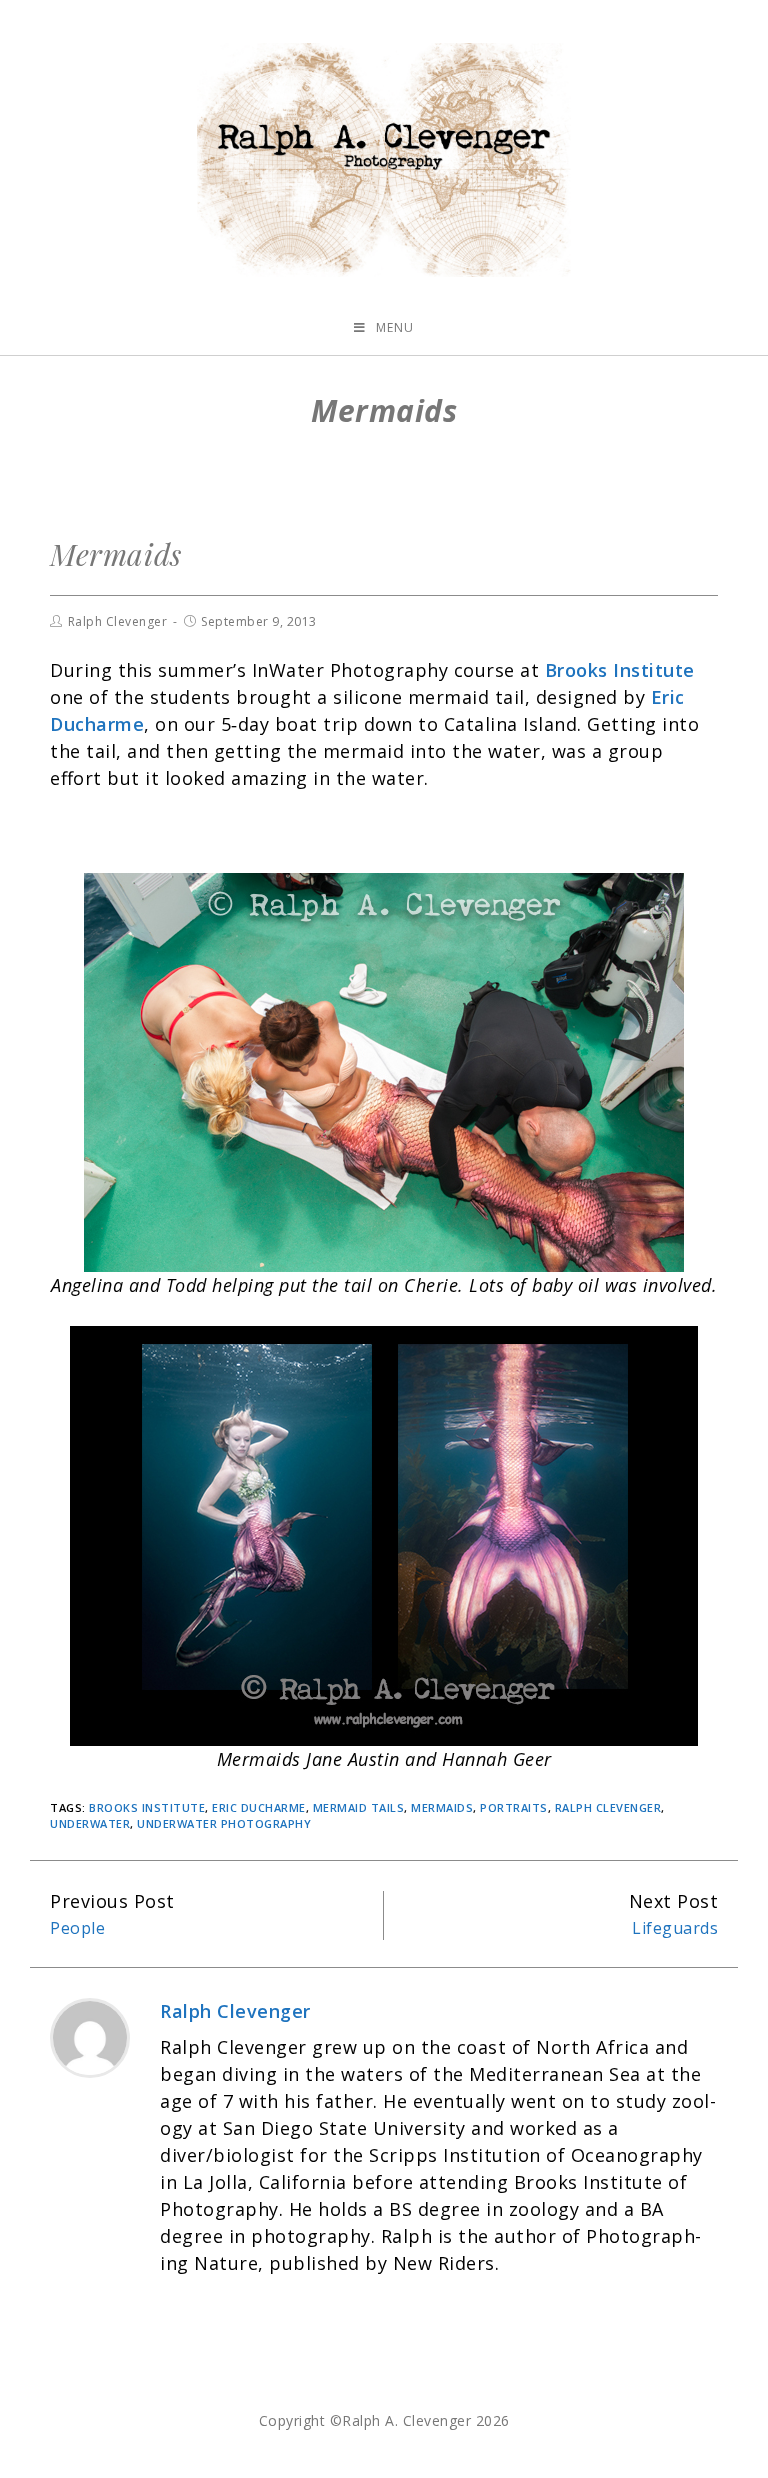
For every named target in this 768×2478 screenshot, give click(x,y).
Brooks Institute (147, 1807)
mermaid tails (359, 1807)
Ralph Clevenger (118, 621)
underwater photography (224, 1823)
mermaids (442, 1807)
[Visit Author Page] (90, 2036)
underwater (90, 1823)
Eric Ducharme (259, 1807)
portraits (514, 1807)
